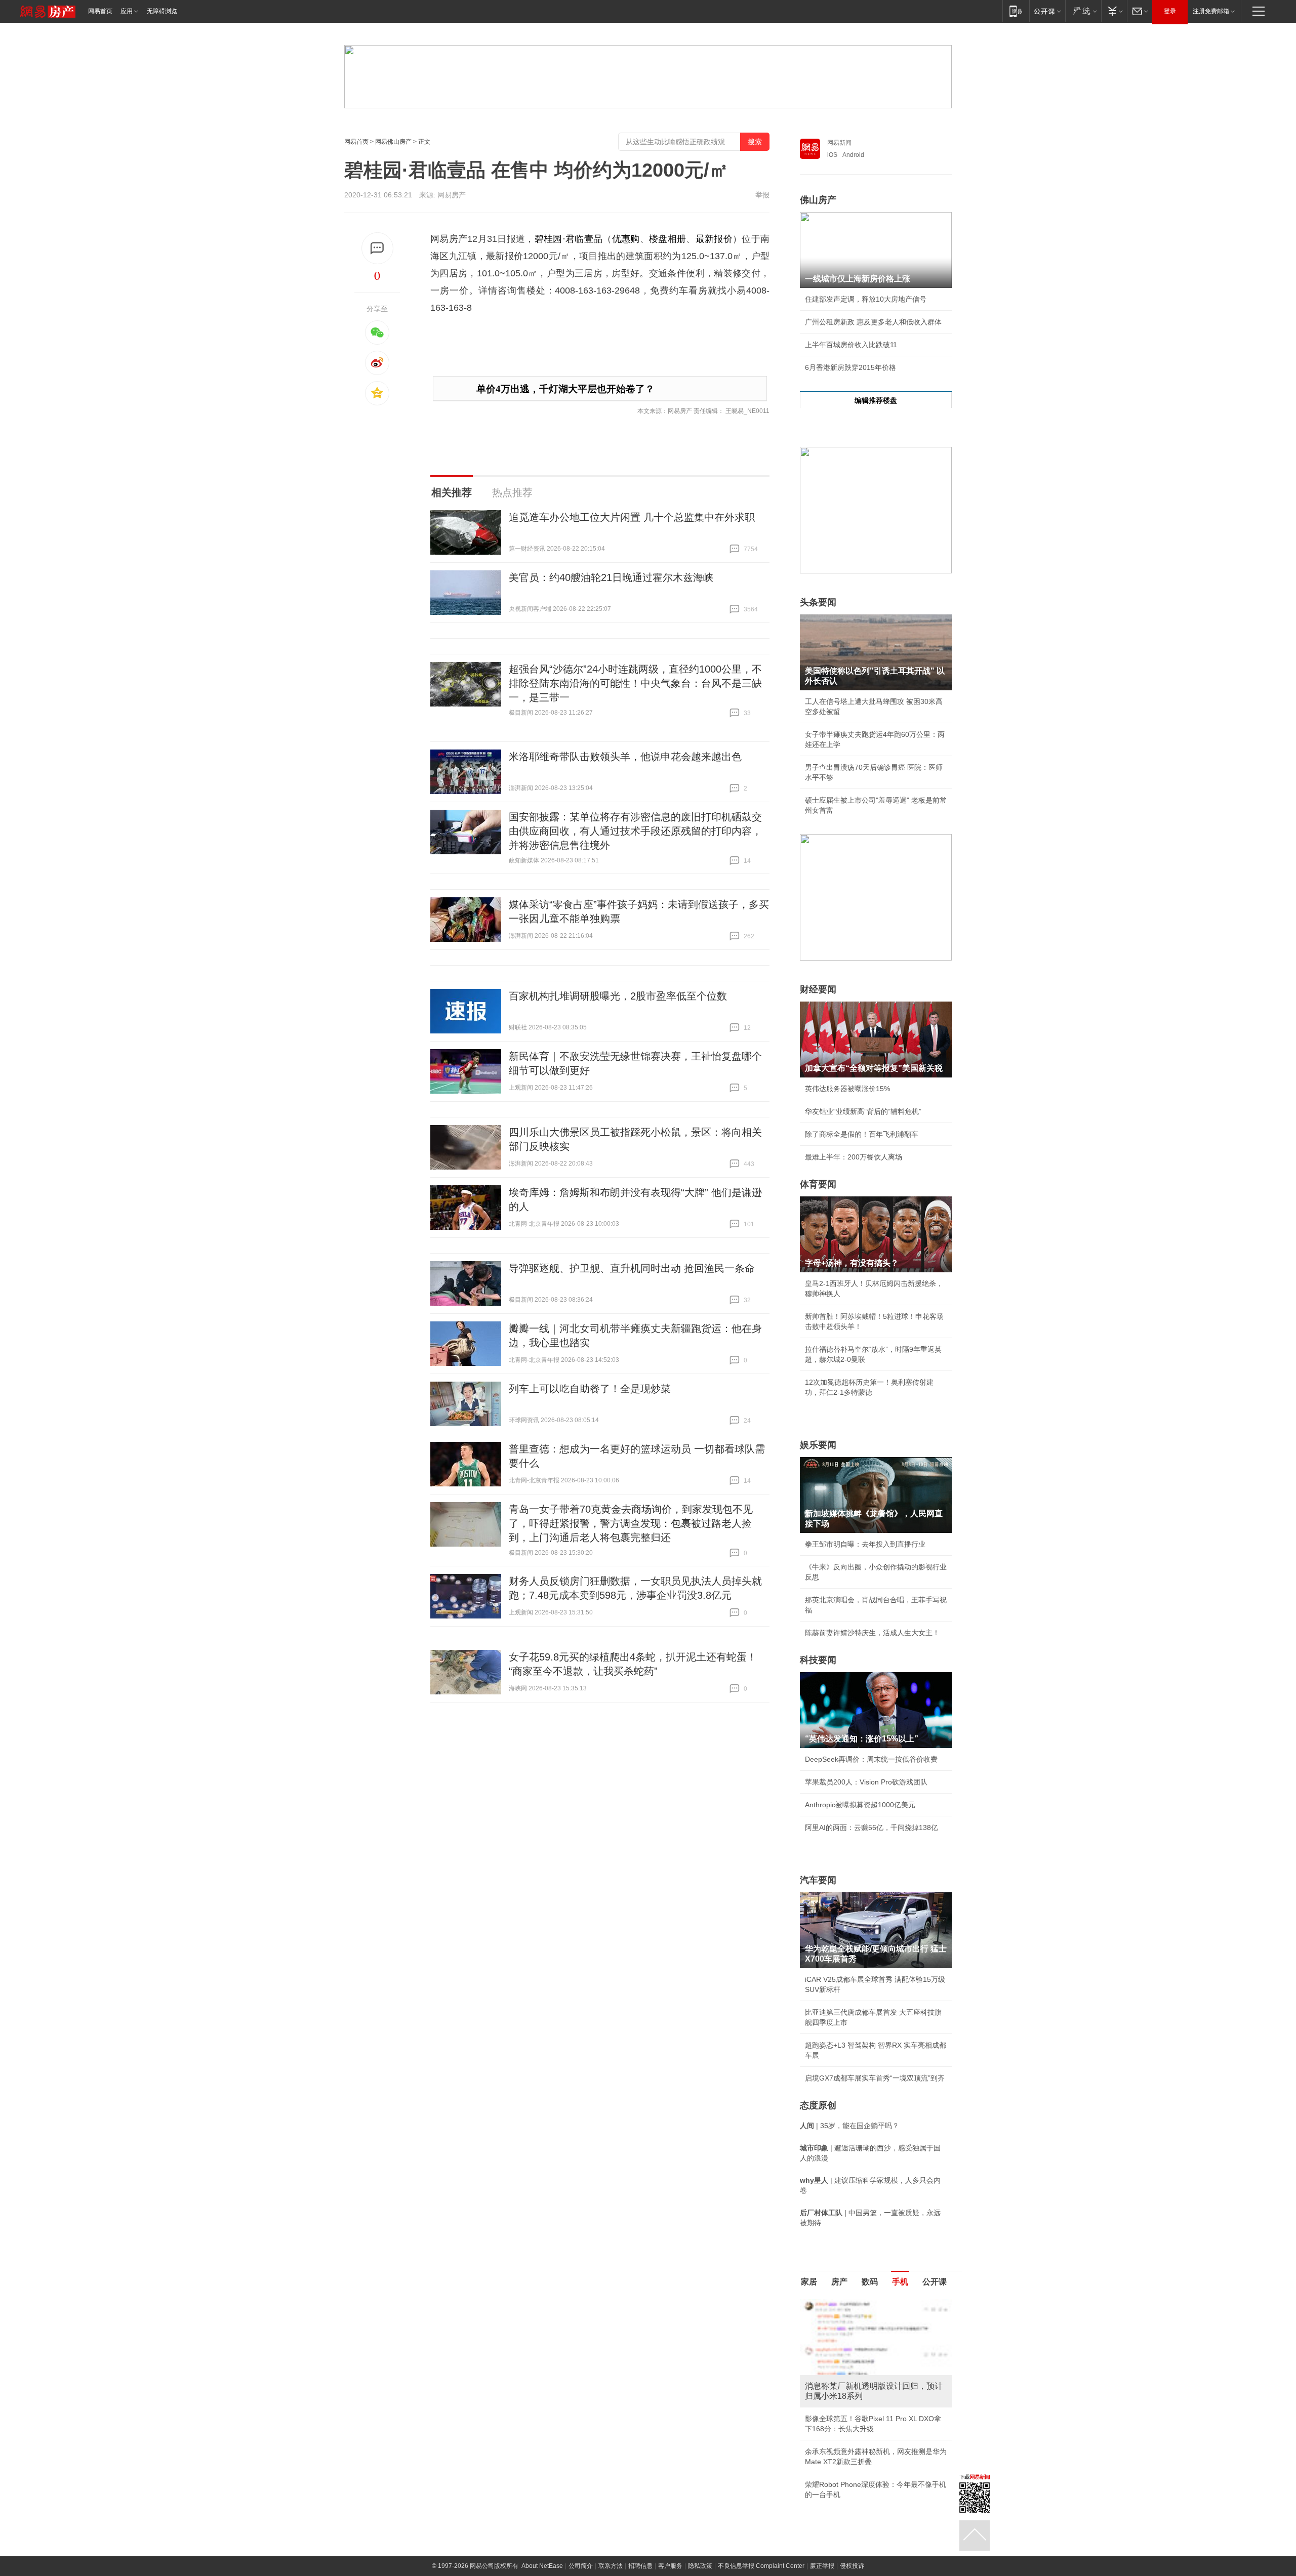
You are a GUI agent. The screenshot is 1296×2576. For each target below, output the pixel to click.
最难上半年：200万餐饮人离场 (854, 1157)
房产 (839, 2282)
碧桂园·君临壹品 (569, 239)
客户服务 (670, 2566)
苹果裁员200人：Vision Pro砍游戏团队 (866, 1782)
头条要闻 (818, 602)
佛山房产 (818, 200)
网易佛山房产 (393, 142)
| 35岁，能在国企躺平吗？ (849, 2126)
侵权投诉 (852, 2566)
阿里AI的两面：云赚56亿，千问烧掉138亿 (872, 1827)
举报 (762, 195)
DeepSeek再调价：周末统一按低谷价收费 (871, 1759)
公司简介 (581, 2566)
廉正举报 (822, 2566)
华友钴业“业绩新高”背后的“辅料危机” (863, 1111)
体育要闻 (818, 1184)
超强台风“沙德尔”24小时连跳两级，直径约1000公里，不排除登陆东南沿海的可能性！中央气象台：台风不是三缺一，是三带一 (635, 683)
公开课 (935, 2282)
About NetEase (542, 2566)
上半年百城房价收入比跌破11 (851, 345)
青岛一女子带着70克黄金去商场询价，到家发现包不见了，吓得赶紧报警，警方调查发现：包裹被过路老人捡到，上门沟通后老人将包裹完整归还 (631, 1523)
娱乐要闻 (818, 1445)
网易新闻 (839, 143)
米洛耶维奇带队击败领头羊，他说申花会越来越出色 (625, 757)
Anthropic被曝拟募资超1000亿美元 (860, 1805)
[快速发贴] (377, 248)
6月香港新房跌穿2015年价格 (850, 367)
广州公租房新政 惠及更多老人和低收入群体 (873, 322)
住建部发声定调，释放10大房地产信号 (866, 299)
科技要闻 (818, 1660)
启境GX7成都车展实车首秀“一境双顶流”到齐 (875, 2078)
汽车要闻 (818, 1880)
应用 (127, 11)
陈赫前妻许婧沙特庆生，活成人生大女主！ (872, 1633)
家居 (809, 2282)
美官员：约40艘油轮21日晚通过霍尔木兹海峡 (611, 577)
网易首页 (100, 11)
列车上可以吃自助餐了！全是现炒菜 (590, 1389)
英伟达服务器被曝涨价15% (847, 1089)
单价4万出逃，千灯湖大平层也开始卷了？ (565, 389)
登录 (1170, 11)
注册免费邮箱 (1211, 11)
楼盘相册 (667, 239)
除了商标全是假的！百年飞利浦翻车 (862, 1134)
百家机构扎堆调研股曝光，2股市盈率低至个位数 (618, 996)
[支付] (1114, 11)
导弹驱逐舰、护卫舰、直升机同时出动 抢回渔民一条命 (632, 1268)
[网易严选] (1083, 11)
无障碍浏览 (162, 11)
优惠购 (626, 239)
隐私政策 (700, 2566)
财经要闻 (818, 989)
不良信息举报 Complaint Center (761, 2566)
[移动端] (1016, 11)
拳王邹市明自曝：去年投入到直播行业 (865, 1544)
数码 (870, 2282)
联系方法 (611, 2566)
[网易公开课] (1047, 11)
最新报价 (714, 239)
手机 (900, 2282)
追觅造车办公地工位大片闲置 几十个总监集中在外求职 (632, 517)
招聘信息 (640, 2566)
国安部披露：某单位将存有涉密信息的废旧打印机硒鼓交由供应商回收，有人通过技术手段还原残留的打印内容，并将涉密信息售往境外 (635, 831)
